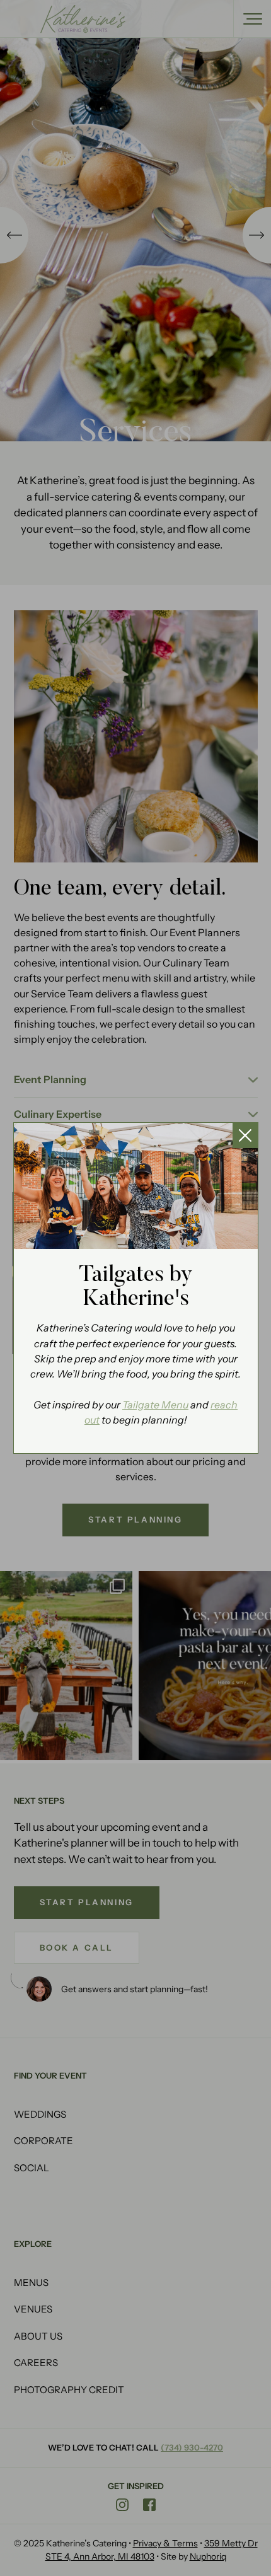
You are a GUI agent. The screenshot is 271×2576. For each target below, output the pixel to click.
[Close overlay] (245, 1135)
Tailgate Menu (155, 1405)
